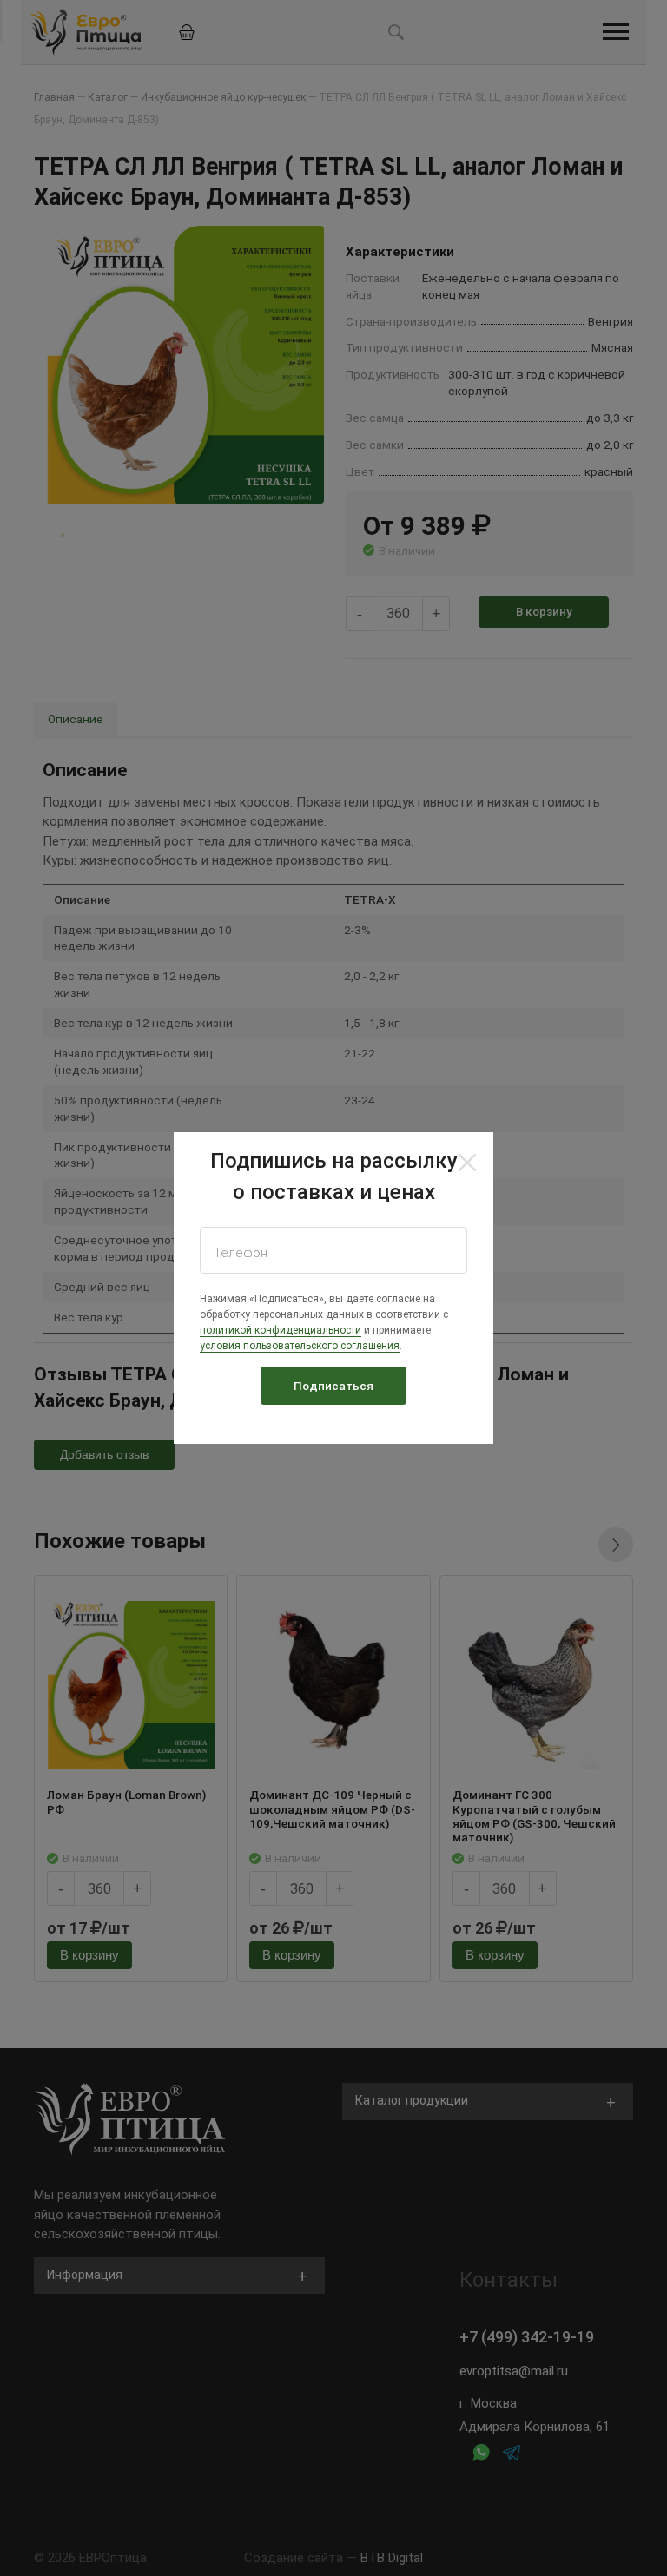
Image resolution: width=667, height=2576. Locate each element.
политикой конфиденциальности (281, 1330)
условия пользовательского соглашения (300, 1346)
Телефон (241, 1253)
